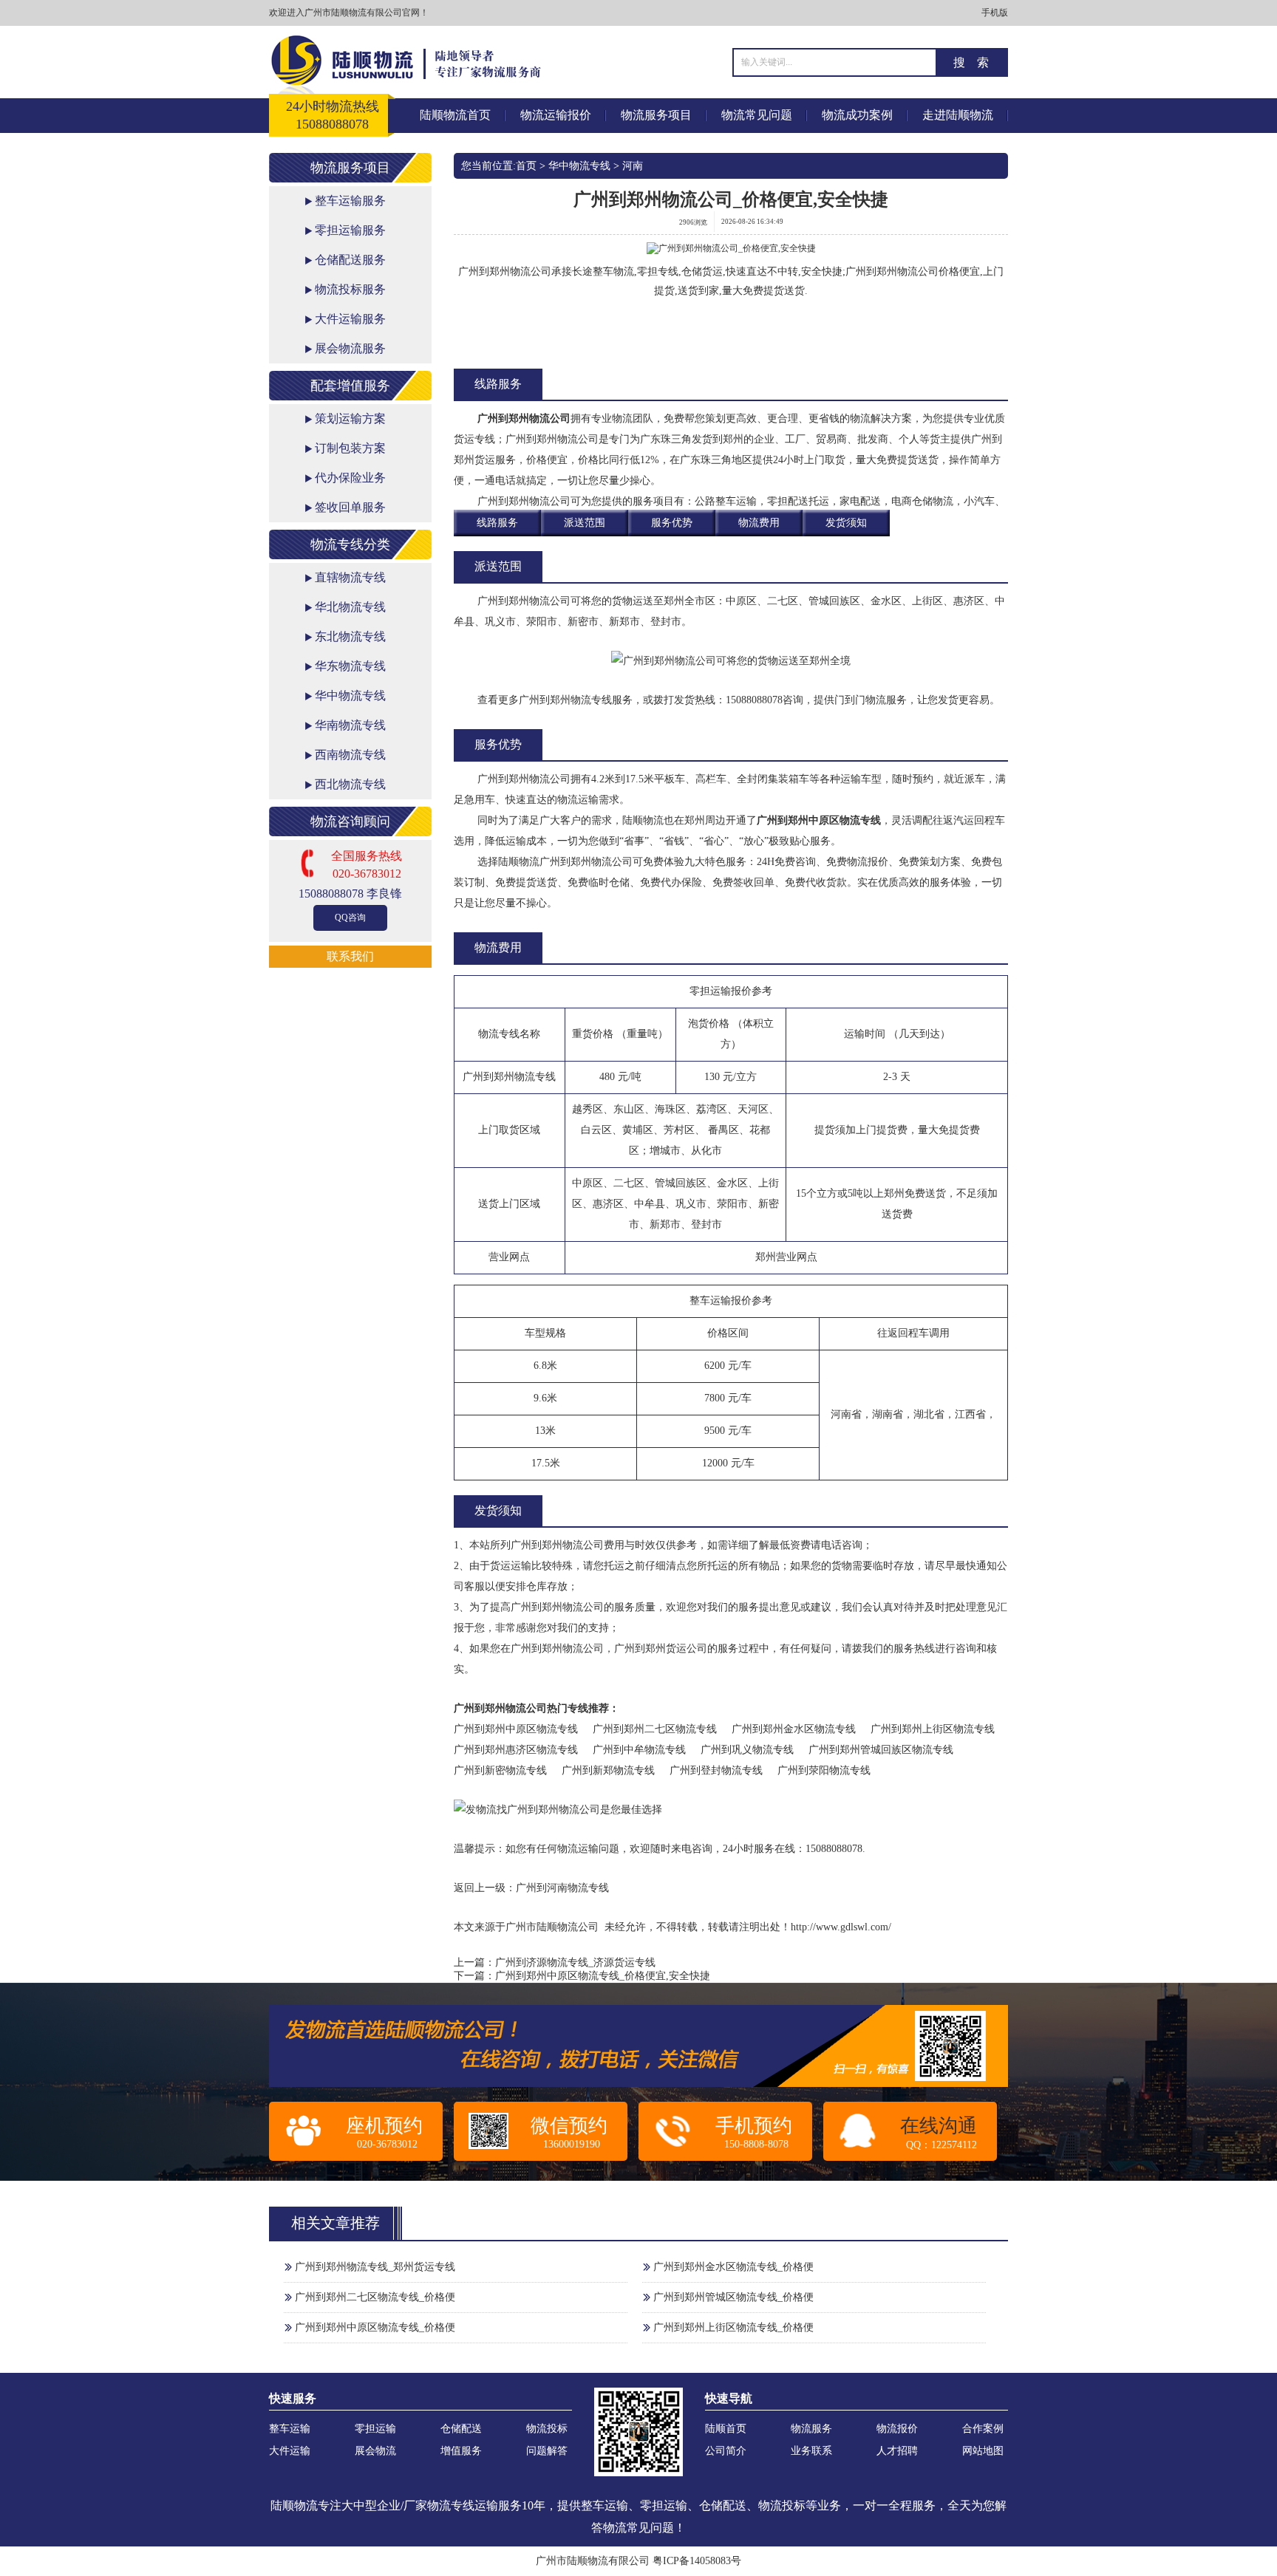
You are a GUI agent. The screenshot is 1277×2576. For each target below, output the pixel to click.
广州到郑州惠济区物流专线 (516, 1750)
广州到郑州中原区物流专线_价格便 (375, 2327)
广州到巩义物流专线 (747, 1750)
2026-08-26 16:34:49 (752, 222)
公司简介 (726, 2451)
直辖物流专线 (350, 577)
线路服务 (497, 523)
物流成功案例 (857, 115)
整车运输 (290, 2429)
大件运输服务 (350, 319)
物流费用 (759, 523)
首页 (526, 166)
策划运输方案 (350, 418)
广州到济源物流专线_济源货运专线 (575, 1962)
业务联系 (811, 2451)
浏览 (693, 222)
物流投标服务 (350, 289)
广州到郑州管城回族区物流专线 (881, 1750)
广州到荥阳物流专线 (824, 1770)
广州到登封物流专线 (716, 1770)
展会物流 (375, 2451)
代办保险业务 (350, 478)
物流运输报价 (556, 115)
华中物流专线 (350, 696)
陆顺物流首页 (455, 115)
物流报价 (897, 2429)
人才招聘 (897, 2451)
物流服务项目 (656, 115)
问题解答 (547, 2451)
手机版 (995, 13)
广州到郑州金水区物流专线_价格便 (733, 2267)
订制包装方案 (350, 448)
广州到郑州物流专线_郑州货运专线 (375, 2267)
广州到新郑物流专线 (608, 1770)
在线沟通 (939, 2126)
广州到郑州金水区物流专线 (794, 1729)
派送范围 (585, 523)
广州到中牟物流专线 (639, 1750)
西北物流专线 (350, 784)
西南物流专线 (350, 755)
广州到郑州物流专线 (565, 700)
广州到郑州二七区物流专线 (655, 1729)
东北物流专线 (350, 636)
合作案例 (983, 2429)
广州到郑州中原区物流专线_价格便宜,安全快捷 (603, 1976)
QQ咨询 (350, 918)
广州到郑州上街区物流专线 (933, 1729)
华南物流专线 (350, 725)
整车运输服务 (350, 201)
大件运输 (290, 2451)
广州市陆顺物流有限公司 (593, 2561)
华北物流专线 (350, 607)
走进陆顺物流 (958, 115)
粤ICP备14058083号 (697, 2561)
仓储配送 (461, 2429)
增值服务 (461, 2451)
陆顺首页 (726, 2429)
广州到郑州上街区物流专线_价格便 (733, 2327)
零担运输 (375, 2429)
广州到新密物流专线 (500, 1770)
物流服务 (811, 2429)
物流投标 (547, 2429)
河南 (633, 166)
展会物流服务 (350, 348)
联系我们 (350, 956)
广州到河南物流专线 (562, 1888)
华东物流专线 (350, 666)
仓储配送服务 (350, 260)
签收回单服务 (350, 507)
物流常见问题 (757, 115)
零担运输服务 (350, 230)
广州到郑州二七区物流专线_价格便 (375, 2297)
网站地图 (983, 2451)
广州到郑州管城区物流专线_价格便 (733, 2297)
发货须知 (846, 523)
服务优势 (672, 523)
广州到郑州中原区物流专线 (819, 820)
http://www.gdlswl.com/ (841, 1927)
